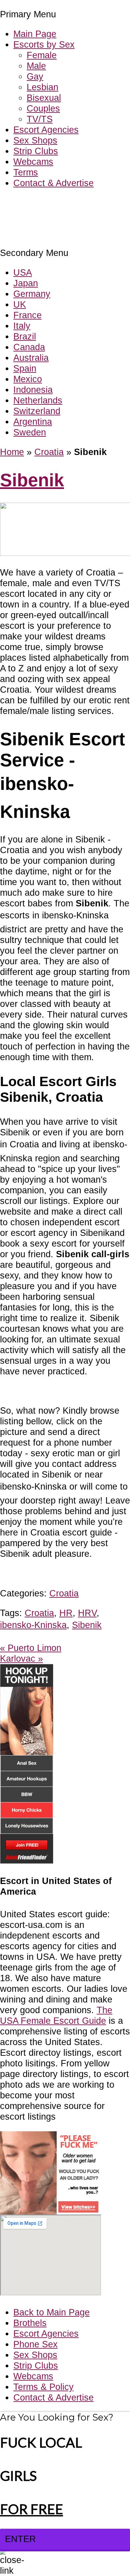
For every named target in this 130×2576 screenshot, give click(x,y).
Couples (43, 108)
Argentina (33, 422)
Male (36, 66)
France (27, 315)
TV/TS (40, 119)
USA (23, 272)
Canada (29, 347)
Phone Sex (35, 2344)
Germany (32, 294)
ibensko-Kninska (33, 1625)
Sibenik (32, 480)
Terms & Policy (43, 2387)
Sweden (30, 432)
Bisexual (44, 98)
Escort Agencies (46, 130)
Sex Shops (35, 140)
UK (20, 304)
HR (66, 1613)
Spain (25, 368)
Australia (31, 358)
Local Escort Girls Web (46, 203)
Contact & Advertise (53, 183)
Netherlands (38, 400)
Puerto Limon (31, 1648)
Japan (26, 283)
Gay (35, 76)
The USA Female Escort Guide (56, 2015)
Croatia (49, 452)
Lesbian (42, 87)
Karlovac (21, 1658)
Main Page (35, 34)
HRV (87, 1613)
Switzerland (37, 411)
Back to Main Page (51, 2312)
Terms (26, 172)
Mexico (28, 379)
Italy (22, 326)
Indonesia (33, 390)
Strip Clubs (36, 151)
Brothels (30, 2323)
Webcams (33, 162)
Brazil (25, 336)
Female (42, 55)
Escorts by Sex (44, 44)
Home (12, 452)
